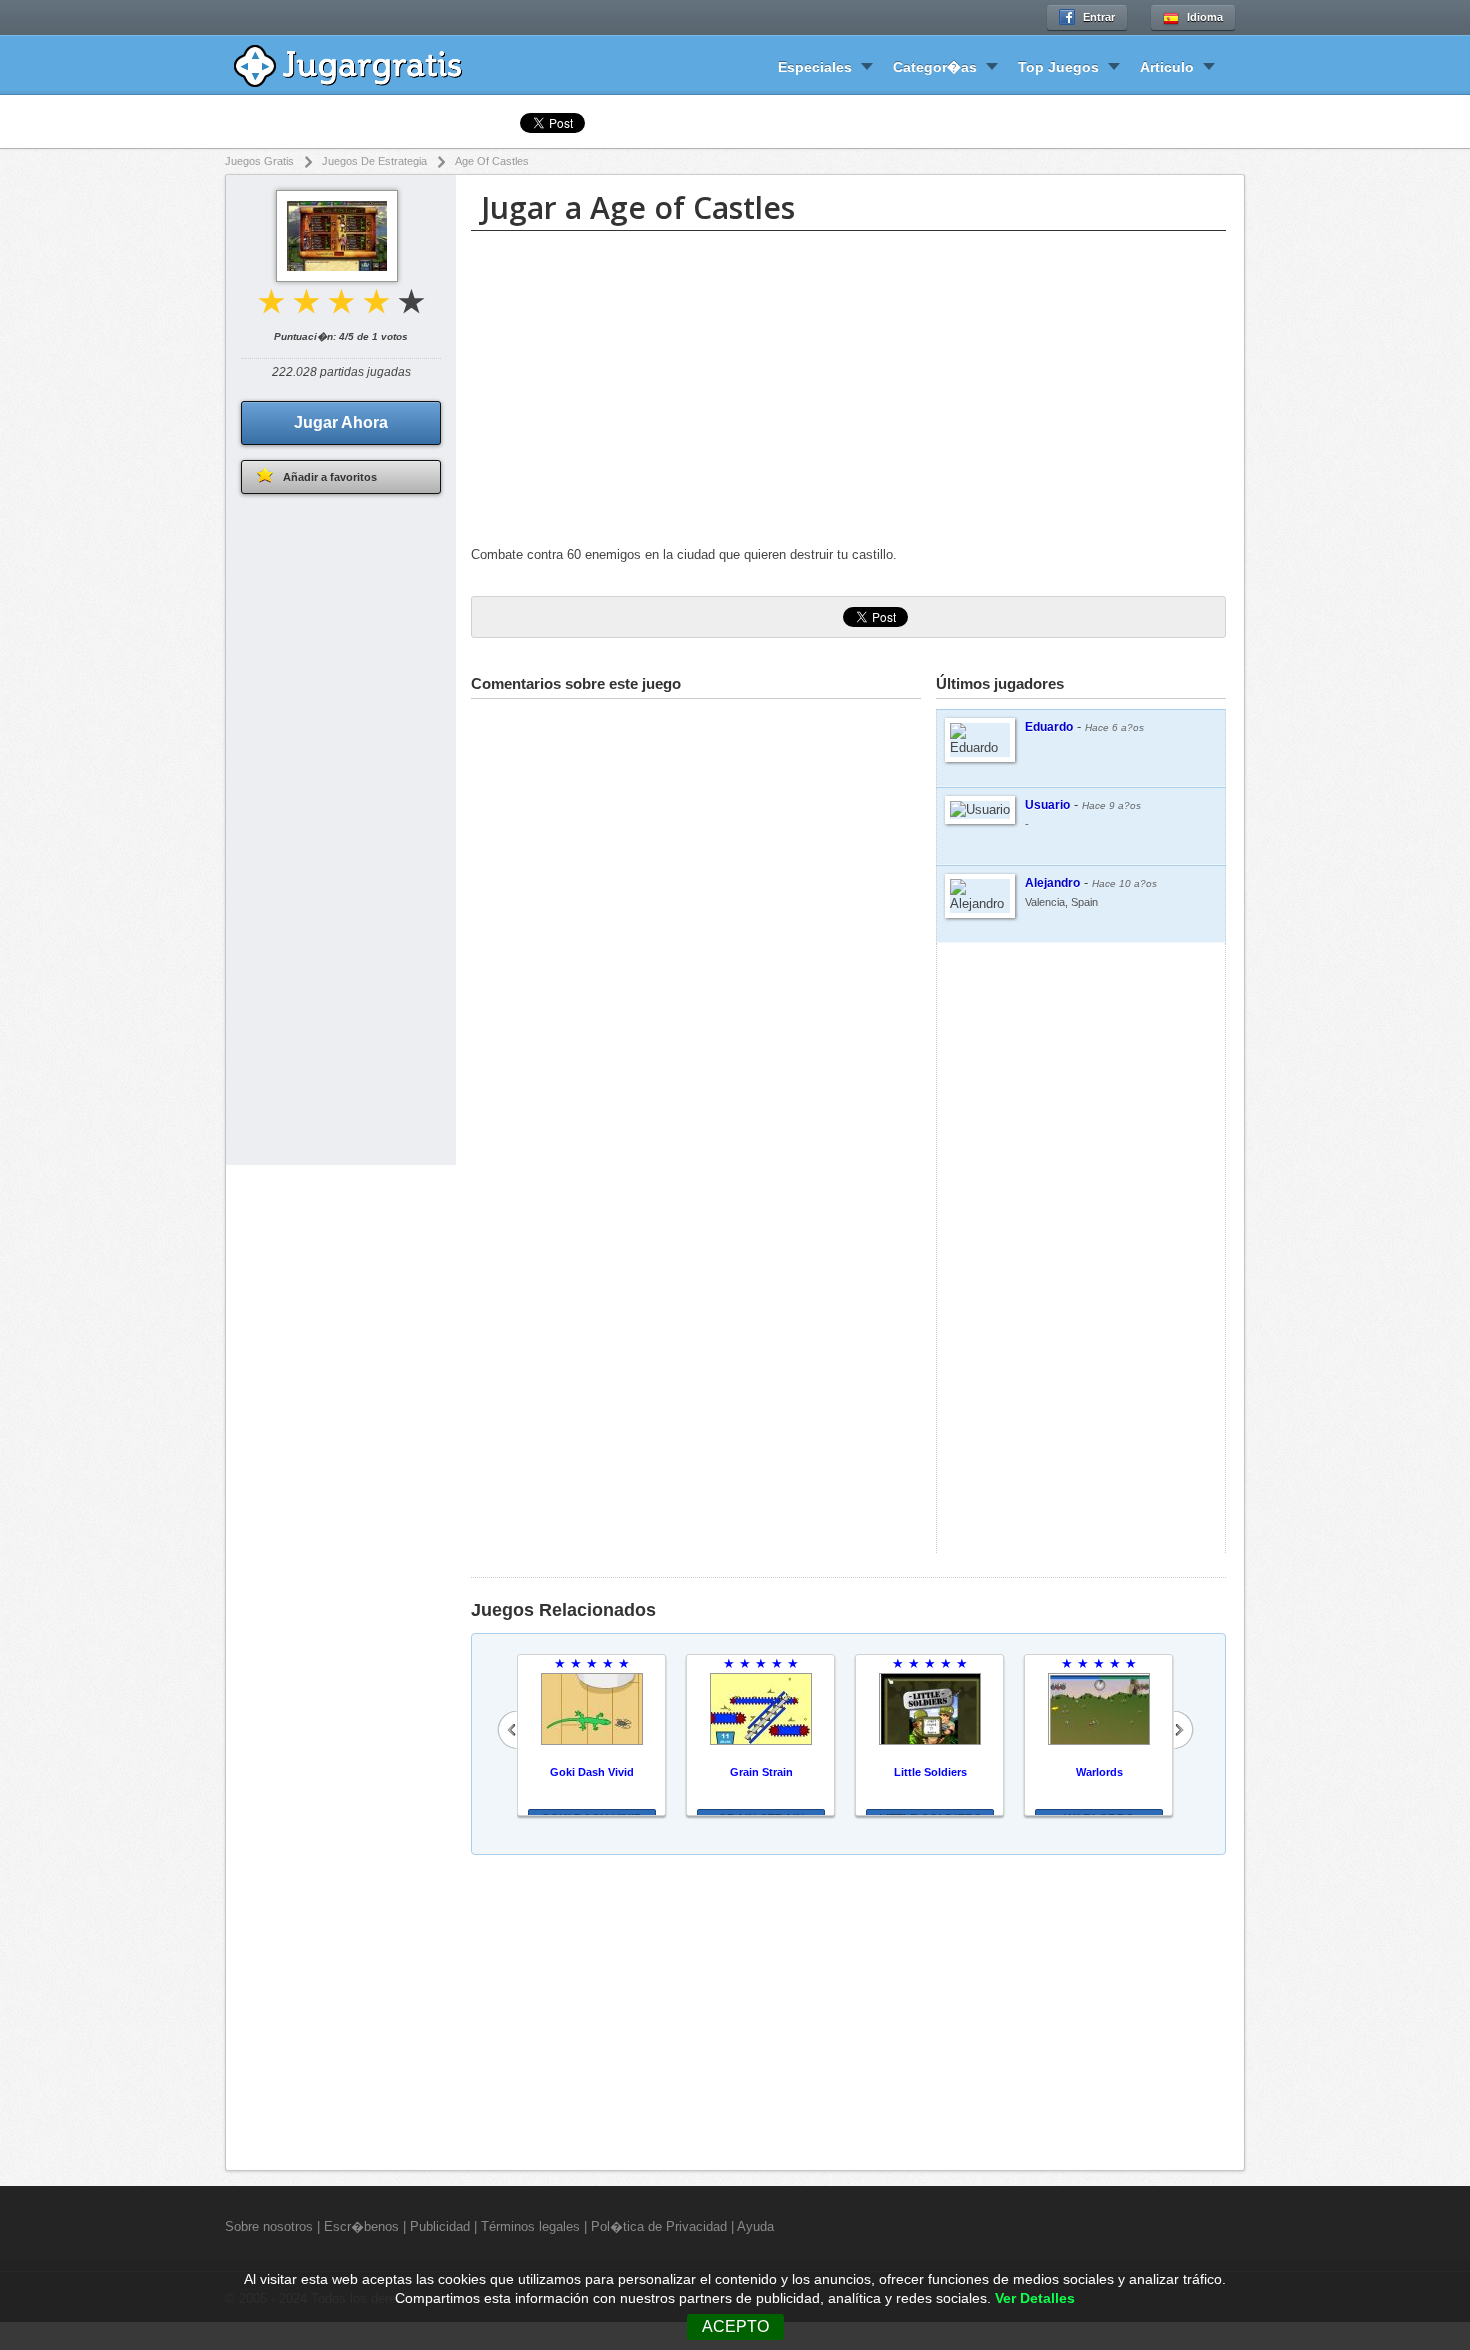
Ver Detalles (1035, 2298)
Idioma (1205, 17)
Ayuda (755, 2226)
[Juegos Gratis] (362, 63)
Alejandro (1052, 883)
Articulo (1167, 67)
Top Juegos (1058, 67)
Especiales (815, 67)
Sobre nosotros (269, 2226)
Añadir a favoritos (330, 477)
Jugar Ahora (341, 422)
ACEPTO (735, 2326)
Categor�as (935, 67)
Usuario (1047, 805)
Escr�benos (361, 2226)
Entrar (1099, 17)
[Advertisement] (848, 391)
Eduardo (1049, 727)
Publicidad (440, 2226)
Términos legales (530, 2226)
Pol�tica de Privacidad (659, 2226)
